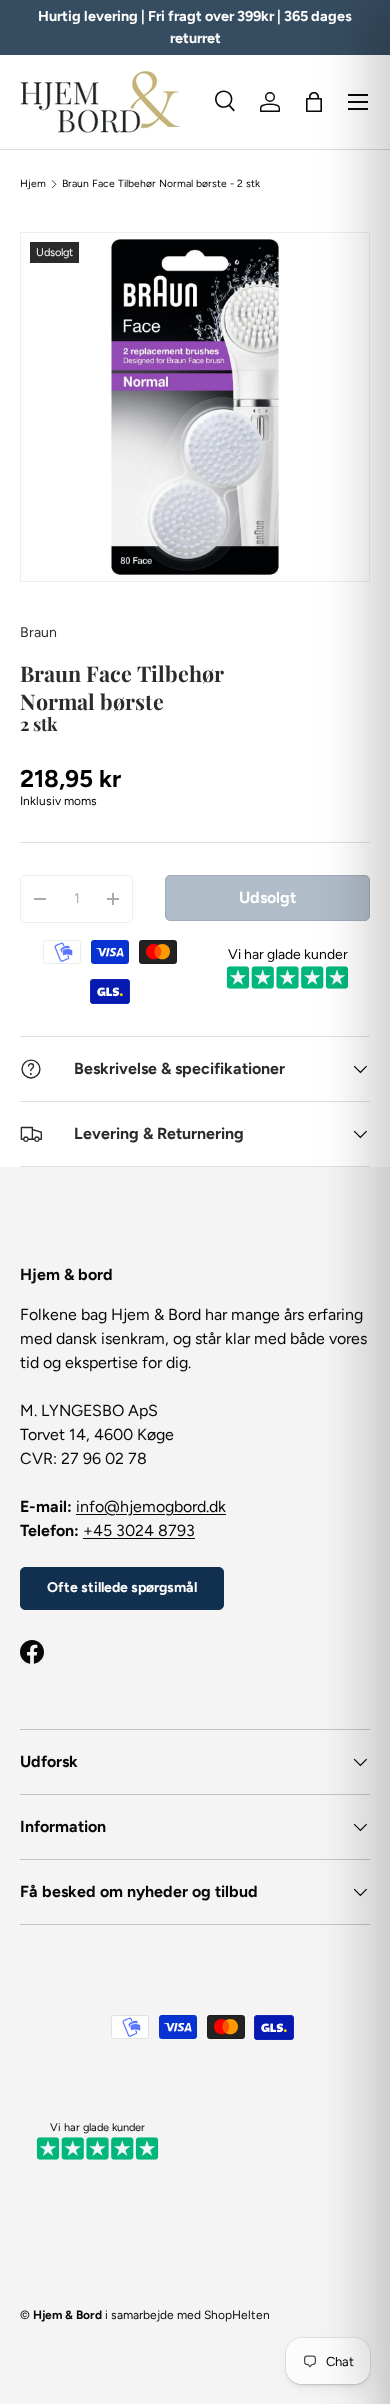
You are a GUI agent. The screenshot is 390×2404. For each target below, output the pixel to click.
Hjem (33, 184)
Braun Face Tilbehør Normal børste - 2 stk (161, 184)
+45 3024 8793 (139, 1530)
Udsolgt (267, 897)
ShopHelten (237, 2315)
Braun (38, 632)
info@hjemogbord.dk (151, 1506)
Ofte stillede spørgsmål (122, 1587)
